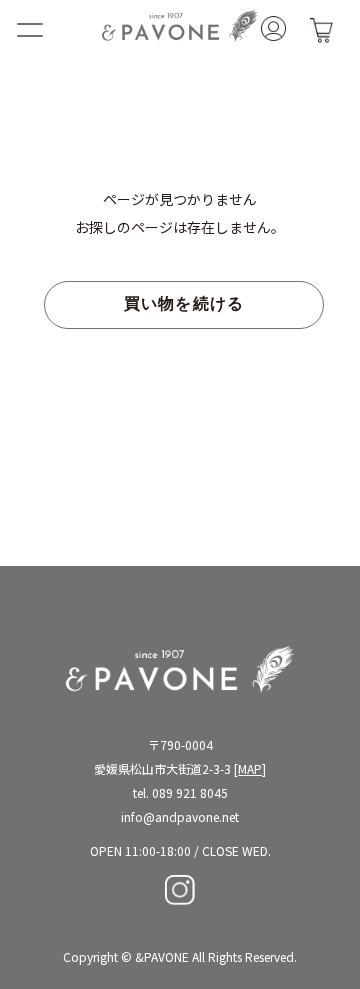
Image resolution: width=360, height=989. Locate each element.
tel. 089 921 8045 (180, 792)
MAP (250, 768)
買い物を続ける (184, 305)
